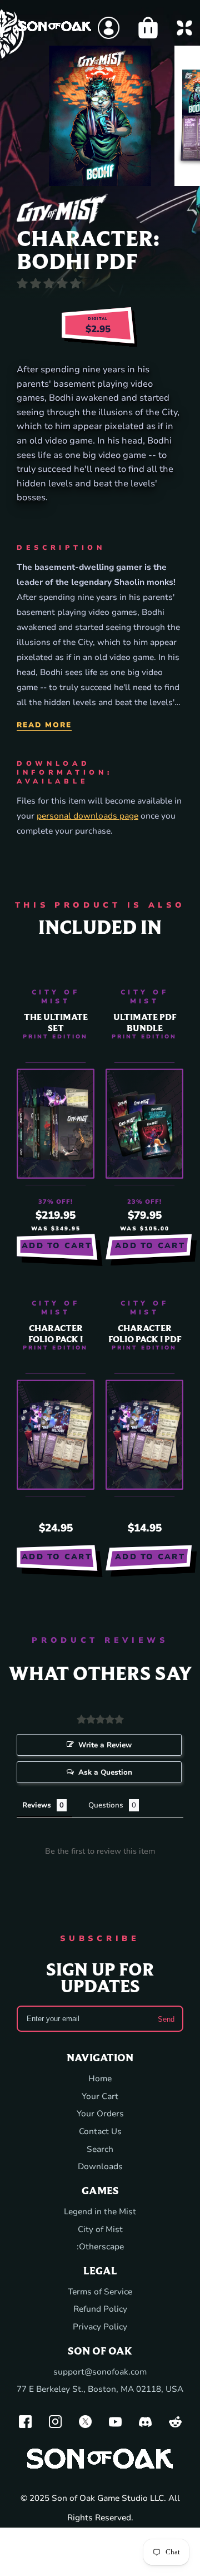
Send (166, 2019)
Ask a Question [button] (105, 1772)
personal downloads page (87, 816)
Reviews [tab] (37, 1805)
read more (44, 725)
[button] (96, 173)
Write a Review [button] (105, 1745)
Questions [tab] (106, 1805)
